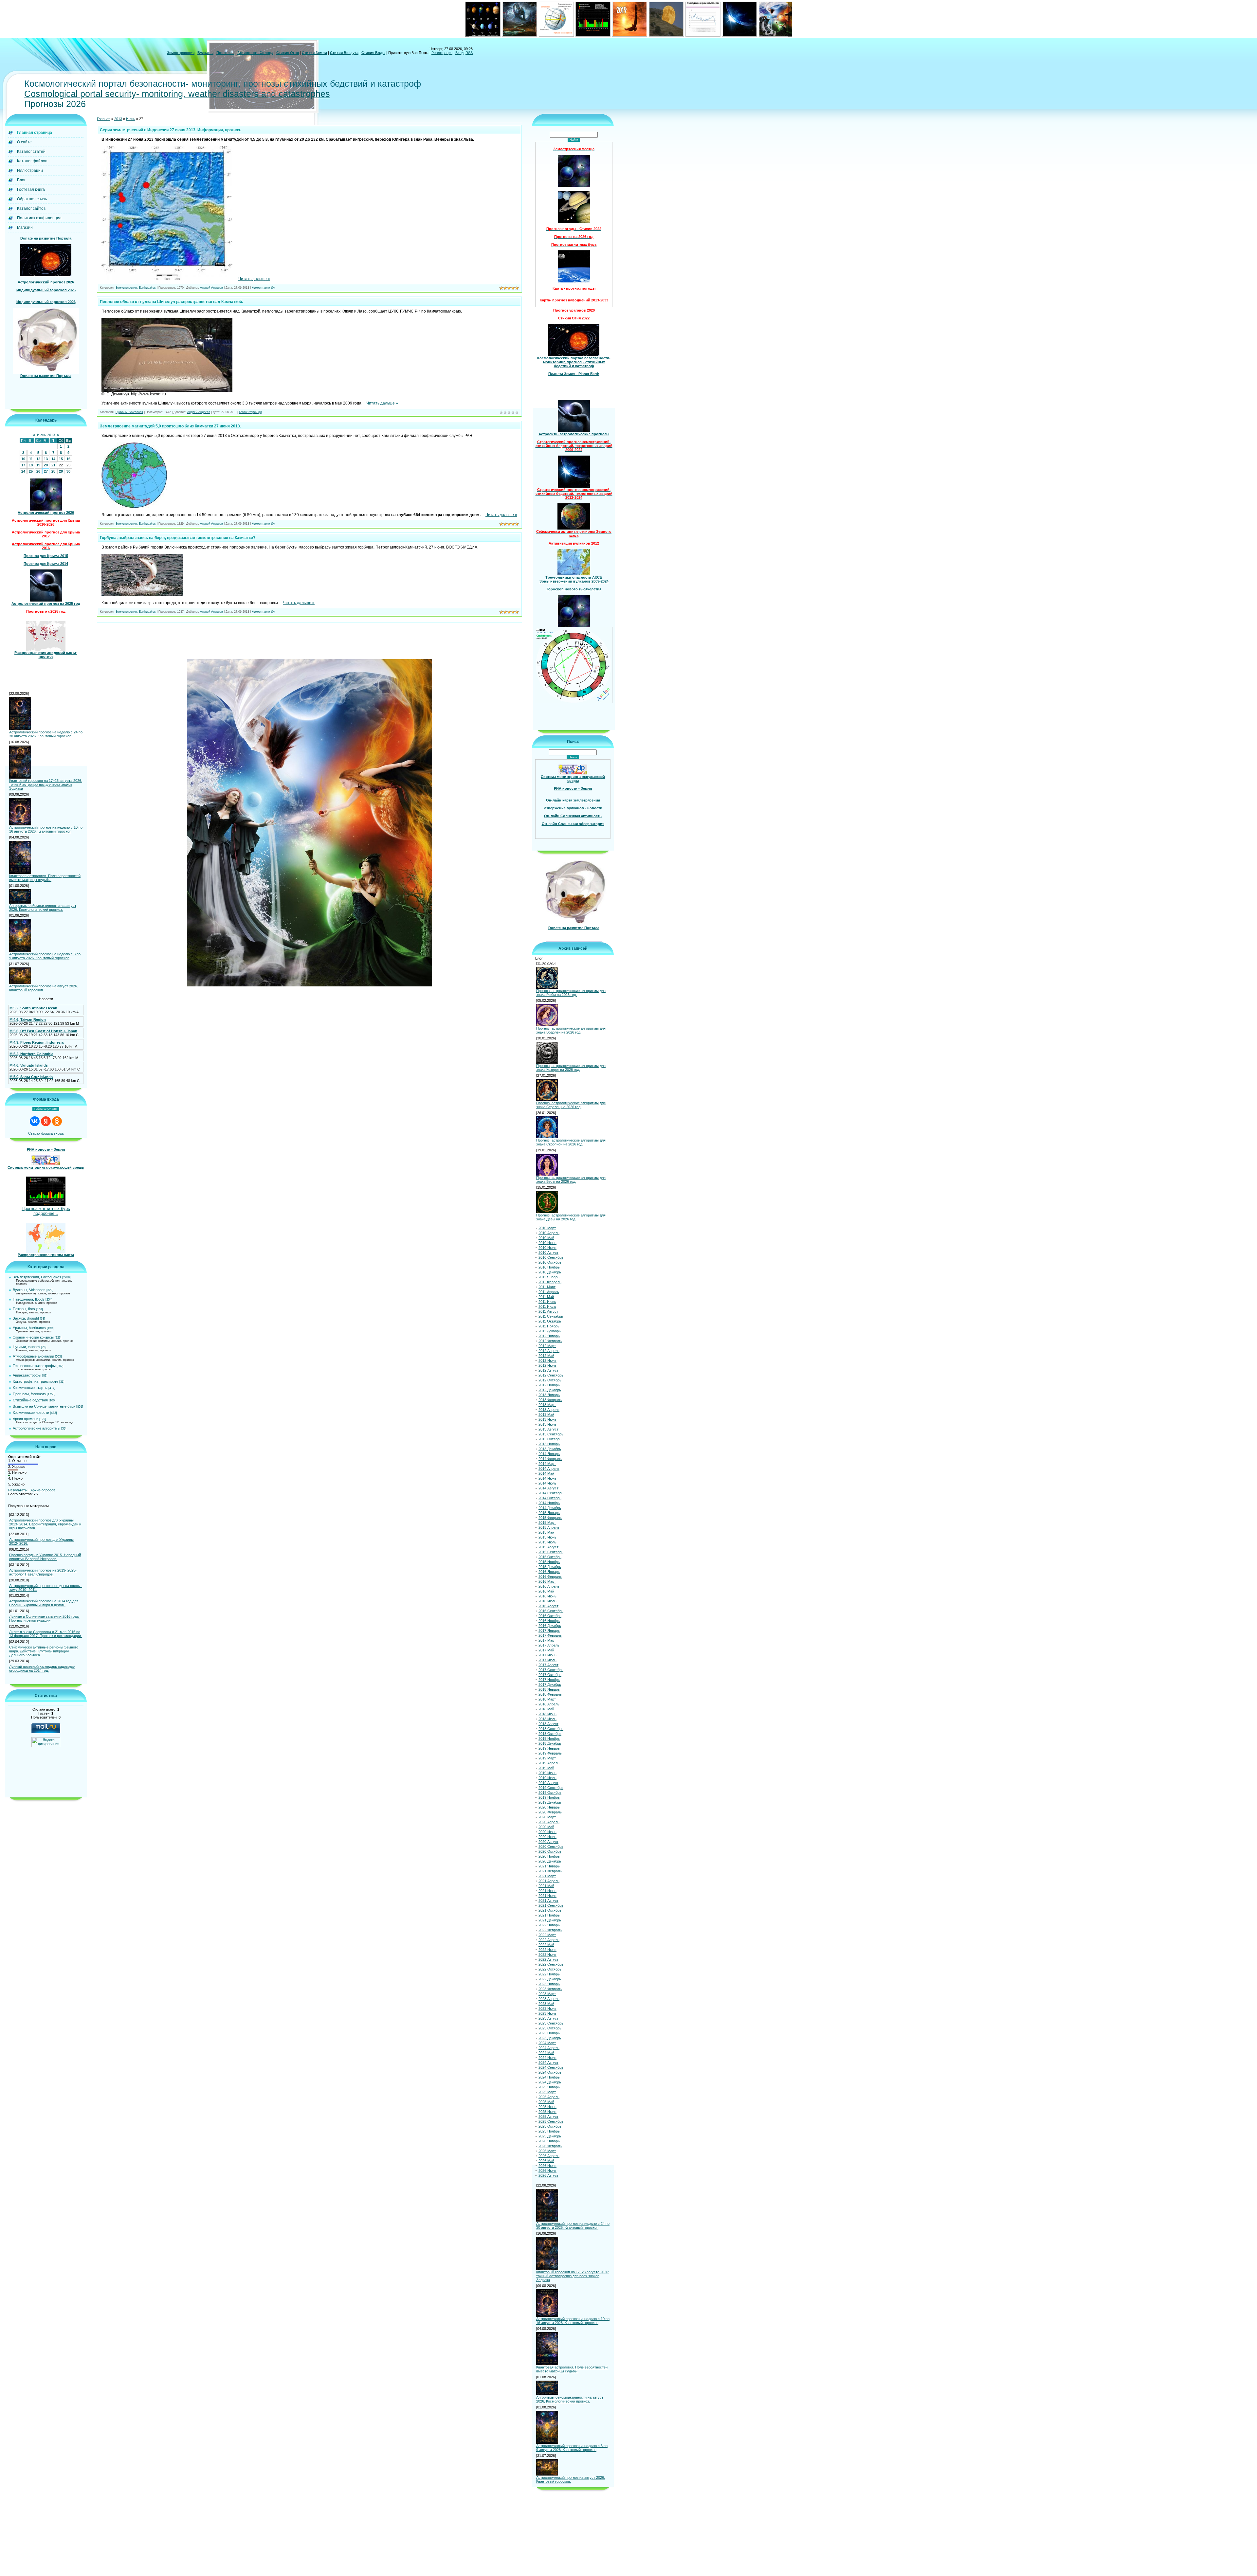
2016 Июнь (547, 1596)
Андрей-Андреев (211, 288)
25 (31, 471)
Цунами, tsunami (27, 1347)
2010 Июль (547, 1248)
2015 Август (548, 1547)
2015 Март (547, 1522)
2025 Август (548, 2117)
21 (53, 465)
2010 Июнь (547, 1243)
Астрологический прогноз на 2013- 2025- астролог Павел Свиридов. (43, 1572)
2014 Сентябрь (551, 1493)
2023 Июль (547, 2013)
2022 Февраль (550, 1930)
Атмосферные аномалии (33, 1356)
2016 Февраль (550, 1576)
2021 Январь (549, 1866)
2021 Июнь (547, 1891)
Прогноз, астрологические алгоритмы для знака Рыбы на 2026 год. (571, 993)
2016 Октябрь (550, 1616)
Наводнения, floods (29, 1299)
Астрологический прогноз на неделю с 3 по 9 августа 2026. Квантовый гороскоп (45, 956)
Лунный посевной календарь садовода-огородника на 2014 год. (42, 1668)
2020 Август (548, 1842)
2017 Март (547, 1640)
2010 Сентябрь (551, 1257)
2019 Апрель (549, 1763)
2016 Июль (547, 1601)
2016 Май (546, 1591)
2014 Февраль (550, 1459)
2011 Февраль (550, 1282)
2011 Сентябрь (551, 1316)
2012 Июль (547, 1365)
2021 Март (547, 1876)
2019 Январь (549, 1748)
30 (68, 471)
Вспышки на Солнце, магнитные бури (44, 1406)
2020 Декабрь (550, 1861)
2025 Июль (547, 2112)
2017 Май (546, 1650)
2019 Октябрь (550, 1792)
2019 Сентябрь (551, 1788)
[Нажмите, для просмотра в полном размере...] (167, 279)
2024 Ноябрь (549, 2077)
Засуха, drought (26, 1318)
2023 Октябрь (550, 2028)
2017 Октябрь (550, 1675)
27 (46, 471)
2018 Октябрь (550, 1734)
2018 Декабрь (550, 1743)
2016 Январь (549, 1572)
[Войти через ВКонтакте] (35, 1121)
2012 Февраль (550, 1341)
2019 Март (547, 1758)
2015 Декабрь (550, 1567)
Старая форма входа (46, 1133)
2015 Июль (547, 1542)
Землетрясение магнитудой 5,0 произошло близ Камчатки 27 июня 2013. (170, 426)
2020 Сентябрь (551, 1846)
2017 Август (548, 1665)
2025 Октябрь (550, 2126)
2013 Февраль (550, 1400)
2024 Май (546, 2053)
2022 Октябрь (550, 1969)
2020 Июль (547, 1837)
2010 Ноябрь (549, 1267)
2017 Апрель (549, 1645)
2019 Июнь (547, 1773)
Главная (104, 119)
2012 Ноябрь (549, 1385)
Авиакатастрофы (27, 1375)
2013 (118, 119)
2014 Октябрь (550, 1498)
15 (61, 459)
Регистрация (442, 53)
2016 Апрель (549, 1586)
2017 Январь (549, 1630)
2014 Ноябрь (549, 1503)
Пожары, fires (24, 1309)
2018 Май (546, 1709)
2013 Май (546, 1414)
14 (53, 459)
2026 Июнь (547, 2166)
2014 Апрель (549, 1468)
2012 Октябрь (550, 1380)
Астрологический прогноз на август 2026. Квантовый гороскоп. (44, 988)
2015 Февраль (550, 1518)
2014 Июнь (547, 1478)
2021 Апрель (549, 1881)
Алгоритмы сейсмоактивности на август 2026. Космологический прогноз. (43, 908)
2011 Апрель (549, 1292)
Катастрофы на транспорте (36, 1381)
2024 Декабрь (550, 2082)
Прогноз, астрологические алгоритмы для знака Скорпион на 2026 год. (571, 1142)
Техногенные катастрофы (34, 1366)
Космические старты (30, 1388)
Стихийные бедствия (30, 1400)
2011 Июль (547, 1306)
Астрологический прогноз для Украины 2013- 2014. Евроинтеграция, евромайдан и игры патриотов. (45, 1524)
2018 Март (547, 1699)
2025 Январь (549, 2087)
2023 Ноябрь (549, 2033)
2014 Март (547, 1464)
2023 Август (548, 2018)
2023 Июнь (547, 2009)
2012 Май (546, 1356)
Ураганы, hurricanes (29, 1328)
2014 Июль (547, 1483)
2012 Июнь (547, 1360)
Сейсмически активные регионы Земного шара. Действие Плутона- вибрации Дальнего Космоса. (44, 1651)
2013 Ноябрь (549, 1444)
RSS (469, 53)
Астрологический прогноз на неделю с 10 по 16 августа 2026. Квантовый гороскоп (46, 829)
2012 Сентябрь (551, 1375)
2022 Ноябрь (549, 1974)
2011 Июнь (547, 1302)
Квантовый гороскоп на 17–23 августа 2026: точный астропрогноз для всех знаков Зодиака (46, 784)
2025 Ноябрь (549, 2131)
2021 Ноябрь (549, 1915)
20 (46, 465)
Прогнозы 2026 (55, 104)
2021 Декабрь (550, 1920)
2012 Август (548, 1370)
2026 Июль (547, 2171)
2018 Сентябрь (551, 1729)
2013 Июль (547, 1424)
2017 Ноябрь (549, 1680)
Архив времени (26, 1419)
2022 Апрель (549, 1940)
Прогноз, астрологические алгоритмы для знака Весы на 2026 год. (571, 1180)
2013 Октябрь (550, 1439)
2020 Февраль (550, 1812)
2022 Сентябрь (551, 1964)
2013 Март (547, 1405)
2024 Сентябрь (551, 2067)
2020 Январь (549, 1807)
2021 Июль (547, 1896)
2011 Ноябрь (549, 1326)
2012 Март (547, 1346)
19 (38, 465)
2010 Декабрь (550, 1272)
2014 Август (548, 1488)
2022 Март (547, 1935)
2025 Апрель (549, 2097)
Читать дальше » (254, 279)
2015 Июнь (547, 1537)
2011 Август (548, 1311)
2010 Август (548, 1252)
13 (46, 459)
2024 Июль (547, 2058)
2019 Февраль (550, 1753)
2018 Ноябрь (549, 1738)
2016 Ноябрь (549, 1621)
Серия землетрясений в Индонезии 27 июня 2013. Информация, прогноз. (170, 130)
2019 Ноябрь (549, 1797)
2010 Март (547, 1228)
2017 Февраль (550, 1635)
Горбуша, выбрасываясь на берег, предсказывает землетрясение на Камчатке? (178, 538)
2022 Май (546, 1945)
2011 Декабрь (550, 1331)
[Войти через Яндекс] (46, 1121)
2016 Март (547, 1581)
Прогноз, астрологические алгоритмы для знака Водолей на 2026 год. (571, 1030)
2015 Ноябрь (549, 1562)
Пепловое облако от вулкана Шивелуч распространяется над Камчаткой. (171, 302)
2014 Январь (549, 1454)
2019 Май (546, 1768)
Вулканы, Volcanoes (29, 1290)
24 (23, 471)
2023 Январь (549, 1984)
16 (68, 459)
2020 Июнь (547, 1832)
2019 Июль (547, 1778)
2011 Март (547, 1287)
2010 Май (546, 1238)
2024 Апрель (549, 2048)
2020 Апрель (549, 1822)
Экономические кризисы (33, 1337)
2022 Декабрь (550, 1979)
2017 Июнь (547, 1655)
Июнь (131, 119)
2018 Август (548, 1724)
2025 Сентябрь (551, 2121)
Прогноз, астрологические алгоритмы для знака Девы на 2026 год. (571, 1217)
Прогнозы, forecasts (29, 1394)
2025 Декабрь (550, 2136)
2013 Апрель (549, 1410)
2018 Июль (547, 1719)
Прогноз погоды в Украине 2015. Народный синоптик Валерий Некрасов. (45, 1557)
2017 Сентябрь (551, 1670)
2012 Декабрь (550, 1390)
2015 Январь (549, 1513)
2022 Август (548, 1959)
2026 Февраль (550, 2146)
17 (23, 465)
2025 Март (547, 2092)
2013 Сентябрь (551, 1434)
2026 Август (548, 2175)
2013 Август (548, 1429)
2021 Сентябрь (551, 1905)
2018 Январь (549, 1689)
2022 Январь (549, 1925)
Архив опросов (43, 1490)
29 (61, 471)
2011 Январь (549, 1277)
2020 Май (546, 1827)
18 (31, 465)
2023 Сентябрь (551, 2023)
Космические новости (31, 1413)
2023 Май (546, 2004)
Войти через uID (46, 1109)
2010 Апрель (549, 1233)
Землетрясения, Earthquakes (37, 1277)
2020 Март (547, 1817)
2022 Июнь (547, 1950)
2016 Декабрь (550, 1626)
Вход (459, 53)
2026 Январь (549, 2141)
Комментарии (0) (263, 288)
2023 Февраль (550, 1989)
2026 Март (547, 2151)
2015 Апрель (549, 1527)
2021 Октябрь (550, 1910)
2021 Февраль (550, 1871)
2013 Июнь (547, 1419)
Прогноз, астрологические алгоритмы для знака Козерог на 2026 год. (571, 1068)
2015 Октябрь (550, 1557)
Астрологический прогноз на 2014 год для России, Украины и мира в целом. (44, 1603)
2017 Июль (547, 1660)
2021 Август (548, 1900)
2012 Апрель (549, 1351)
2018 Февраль (550, 1694)
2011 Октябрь (550, 1321)
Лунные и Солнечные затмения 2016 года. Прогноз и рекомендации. (44, 1618)
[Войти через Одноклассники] (57, 1121)
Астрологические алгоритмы (36, 1428)
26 (38, 471)
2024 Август (548, 2063)
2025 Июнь (547, 2107)
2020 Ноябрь (549, 1856)
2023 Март (547, 1994)
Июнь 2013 (46, 435)
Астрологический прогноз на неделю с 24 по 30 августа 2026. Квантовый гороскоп (46, 734)
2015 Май (546, 1532)
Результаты (18, 1490)
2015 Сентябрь (551, 1552)
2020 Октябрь (550, 1851)
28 (53, 471)
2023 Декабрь (550, 2038)
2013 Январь (549, 1395)
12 (38, 459)
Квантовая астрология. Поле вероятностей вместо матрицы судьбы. (45, 878)
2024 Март (547, 2043)
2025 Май (546, 2102)
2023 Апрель (549, 1999)
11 (31, 459)
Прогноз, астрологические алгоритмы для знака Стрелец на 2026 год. (571, 1105)
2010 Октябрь (550, 1262)
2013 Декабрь (550, 1449)
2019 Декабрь (550, 1802)
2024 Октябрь (550, 2072)
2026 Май (546, 2161)
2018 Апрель (549, 1704)
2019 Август (548, 1783)
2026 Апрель (549, 2156)
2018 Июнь (547, 1714)
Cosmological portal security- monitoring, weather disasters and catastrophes (177, 94)
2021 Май (546, 1886)
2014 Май (546, 1473)
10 (23, 459)
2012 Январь (549, 1336)
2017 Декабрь (550, 1684)
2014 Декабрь (550, 1508)
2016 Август (548, 1606)
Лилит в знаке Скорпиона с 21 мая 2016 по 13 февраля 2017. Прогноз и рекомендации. (46, 1634)
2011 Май (546, 1297)
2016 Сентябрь (551, 1611)
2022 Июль (547, 1955)
